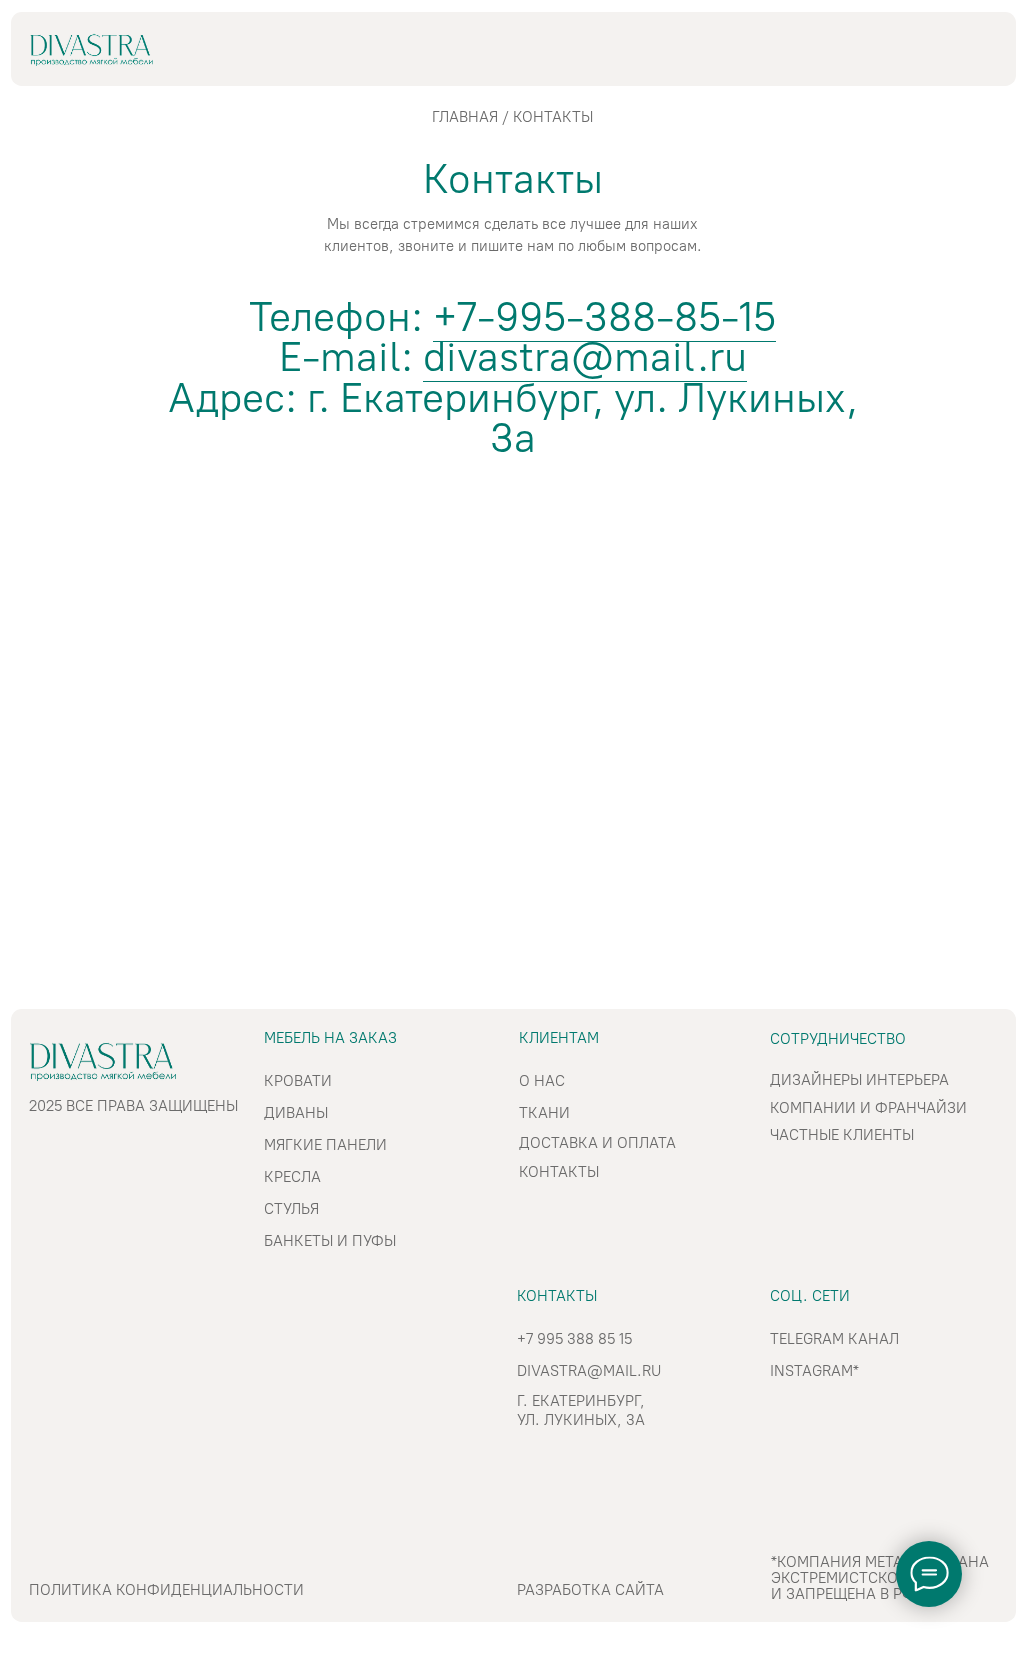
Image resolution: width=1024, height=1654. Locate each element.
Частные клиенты (842, 1135)
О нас (542, 1081)
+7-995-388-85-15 (604, 316)
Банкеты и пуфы (330, 1241)
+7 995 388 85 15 (574, 1339)
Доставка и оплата (597, 1143)
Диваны (296, 1113)
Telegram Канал (834, 1339)
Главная (465, 117)
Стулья (291, 1209)
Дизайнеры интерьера (859, 1080)
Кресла (292, 1177)
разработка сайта (590, 1590)
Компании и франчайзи (868, 1108)
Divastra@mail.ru (589, 1371)
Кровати (298, 1081)
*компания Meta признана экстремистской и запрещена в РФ (880, 1578)
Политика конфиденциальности (166, 1590)
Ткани (544, 1113)
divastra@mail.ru (585, 356)
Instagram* (814, 1371)
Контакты (559, 1172)
